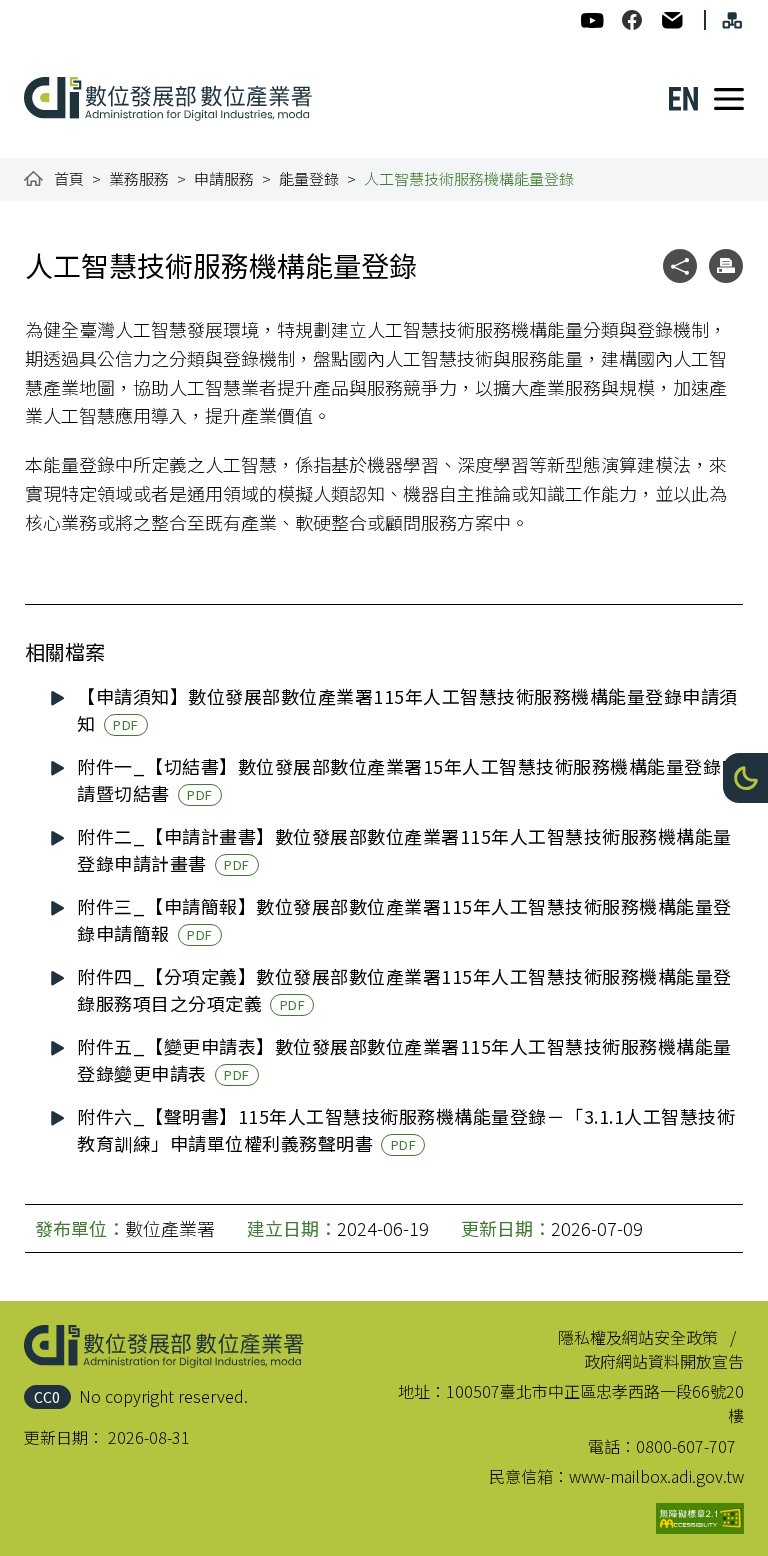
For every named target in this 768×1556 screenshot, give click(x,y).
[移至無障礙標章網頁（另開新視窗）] (700, 1518)
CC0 (47, 1396)
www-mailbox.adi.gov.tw (656, 1476)
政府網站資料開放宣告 (664, 1361)
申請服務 (224, 178)
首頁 (69, 178)
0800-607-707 (686, 1446)
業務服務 (139, 178)
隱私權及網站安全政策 (638, 1337)
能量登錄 (309, 178)
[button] (745, 778)
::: (38, 12)
